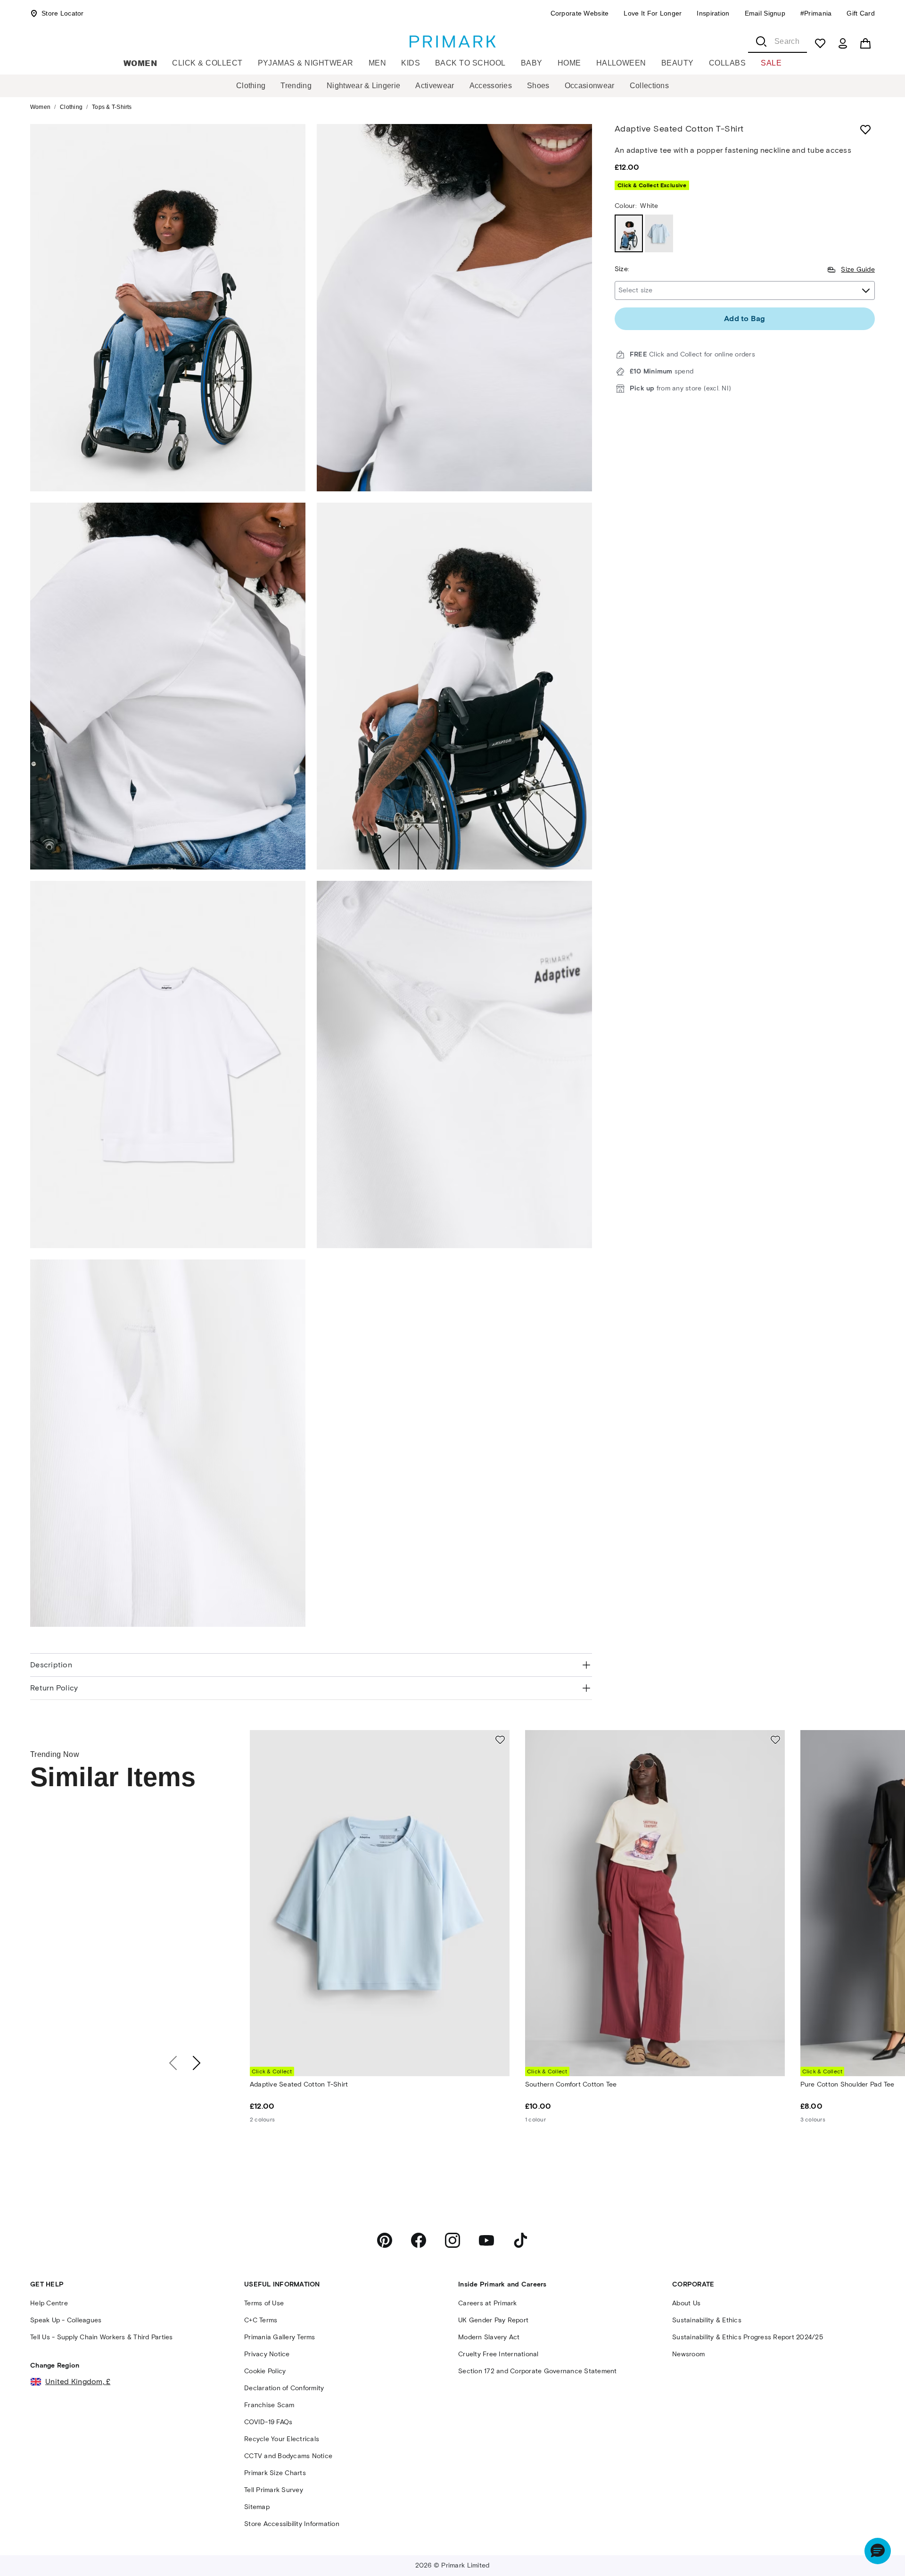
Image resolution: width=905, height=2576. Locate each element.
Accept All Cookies (818, 2517)
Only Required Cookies (688, 2517)
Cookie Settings (749, 2545)
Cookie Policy (213, 2559)
